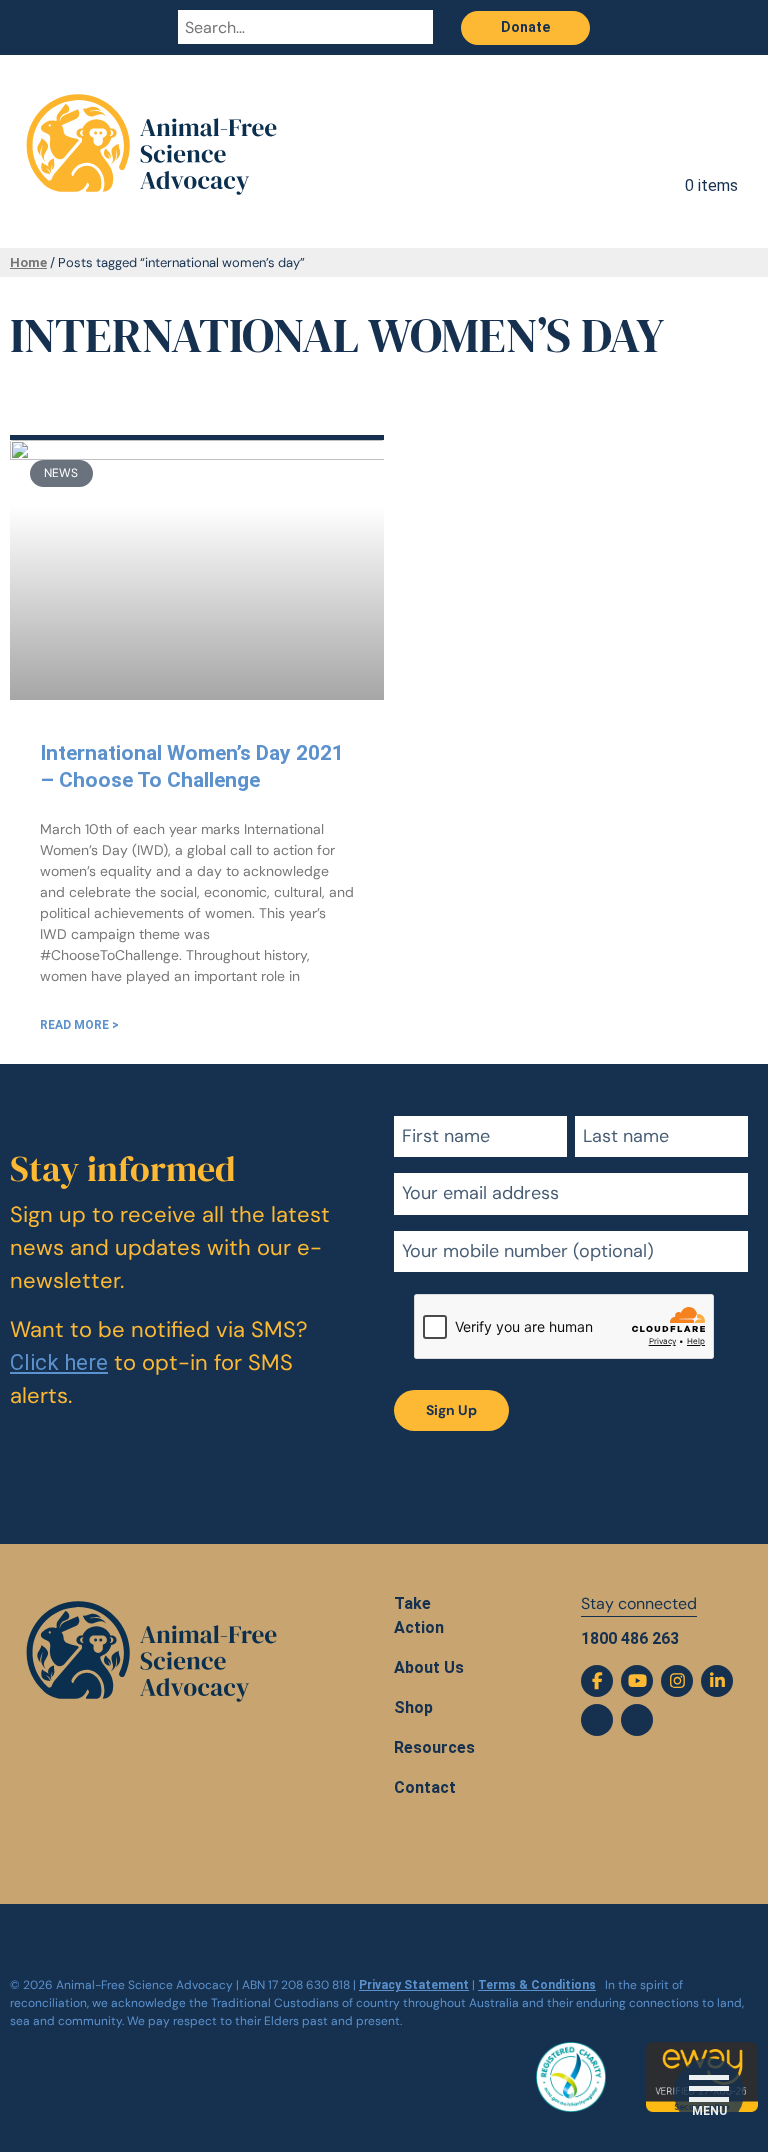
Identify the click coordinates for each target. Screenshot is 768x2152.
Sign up (451, 1410)
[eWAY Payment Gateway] (702, 2053)
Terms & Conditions (537, 1985)
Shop (413, 1707)
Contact (425, 1787)
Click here (59, 1362)
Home (28, 262)
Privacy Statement (414, 1985)
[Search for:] (286, 27)
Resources (434, 1747)
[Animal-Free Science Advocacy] (151, 129)
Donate (525, 27)
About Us (429, 1667)
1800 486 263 (630, 1638)
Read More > (79, 1025)
